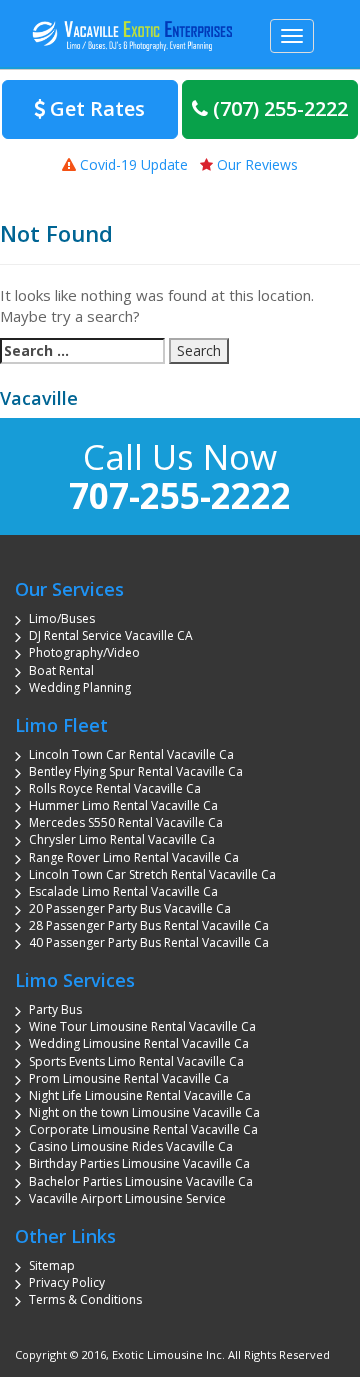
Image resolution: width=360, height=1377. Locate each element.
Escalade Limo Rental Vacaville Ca (123, 891)
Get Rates (95, 108)
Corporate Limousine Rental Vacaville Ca (143, 1129)
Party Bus (55, 1009)
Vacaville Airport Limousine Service (127, 1198)
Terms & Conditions (85, 1299)
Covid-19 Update (132, 164)
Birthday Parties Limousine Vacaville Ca (139, 1163)
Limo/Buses (62, 618)
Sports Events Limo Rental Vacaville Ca (136, 1061)
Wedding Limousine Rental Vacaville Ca (139, 1043)
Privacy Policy (67, 1282)
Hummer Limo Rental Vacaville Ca (123, 805)
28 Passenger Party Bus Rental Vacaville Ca (149, 925)
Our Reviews (255, 164)
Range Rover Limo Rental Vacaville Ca (134, 857)
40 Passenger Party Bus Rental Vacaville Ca (149, 942)
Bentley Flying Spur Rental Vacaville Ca (136, 771)
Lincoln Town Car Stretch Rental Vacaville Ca (152, 874)
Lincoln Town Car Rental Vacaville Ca (131, 754)
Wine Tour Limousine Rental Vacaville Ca (142, 1026)
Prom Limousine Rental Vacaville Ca (129, 1078)
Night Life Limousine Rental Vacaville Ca (140, 1095)
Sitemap (52, 1265)
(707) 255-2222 (278, 108)
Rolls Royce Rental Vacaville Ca (115, 788)
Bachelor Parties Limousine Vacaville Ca (141, 1181)
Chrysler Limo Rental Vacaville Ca (122, 839)
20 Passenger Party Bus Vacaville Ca (130, 908)
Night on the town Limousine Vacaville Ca (144, 1112)
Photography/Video (84, 652)
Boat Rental (61, 670)
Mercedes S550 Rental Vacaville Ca (126, 822)
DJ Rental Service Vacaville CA (111, 635)
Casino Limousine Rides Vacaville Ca (131, 1146)
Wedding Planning (80, 687)
